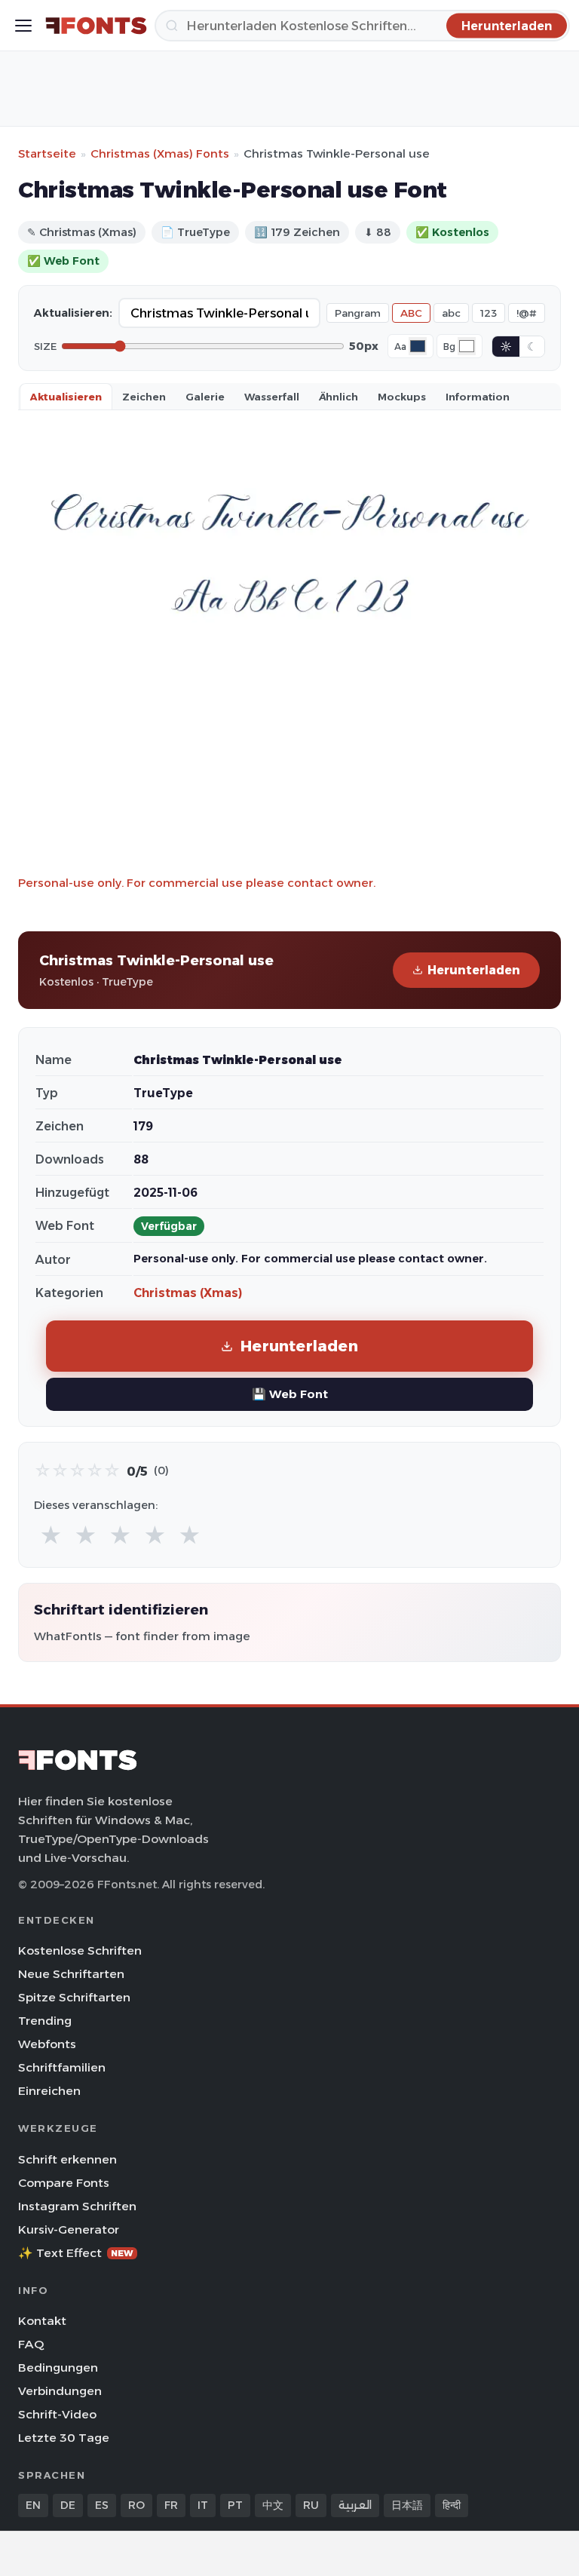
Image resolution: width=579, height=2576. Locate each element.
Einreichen (49, 2091)
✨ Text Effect (76, 2253)
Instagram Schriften (77, 2206)
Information (478, 397)
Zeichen (144, 397)
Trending (45, 2021)
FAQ (31, 2344)
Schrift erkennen (67, 2159)
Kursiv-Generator (69, 2229)
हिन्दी (452, 2505)
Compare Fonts (64, 2183)
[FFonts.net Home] (96, 26)
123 (489, 313)
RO (136, 2505)
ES (102, 2505)
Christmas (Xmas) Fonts (160, 153)
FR (171, 2505)
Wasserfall (272, 397)
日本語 (407, 2505)
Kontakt (42, 2321)
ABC (411, 313)
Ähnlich (339, 397)
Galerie (205, 397)
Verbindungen (60, 2391)
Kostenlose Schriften (80, 1950)
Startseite (47, 153)
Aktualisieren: (73, 313)
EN (33, 2505)
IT (203, 2505)
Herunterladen (474, 970)
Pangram (358, 313)
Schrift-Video (57, 2414)
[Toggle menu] (23, 26)
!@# (527, 313)
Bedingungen (58, 2367)
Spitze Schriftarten (74, 1997)
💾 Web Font (290, 1394)
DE (68, 2505)
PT (235, 2505)
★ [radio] (51, 1536)
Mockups (402, 397)
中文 (273, 2505)
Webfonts (47, 2044)
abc (451, 313)
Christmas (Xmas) (188, 1293)
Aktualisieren (66, 397)
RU (311, 2505)
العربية (355, 2505)
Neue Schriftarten (71, 1974)
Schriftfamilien (62, 2067)
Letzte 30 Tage (64, 2438)
